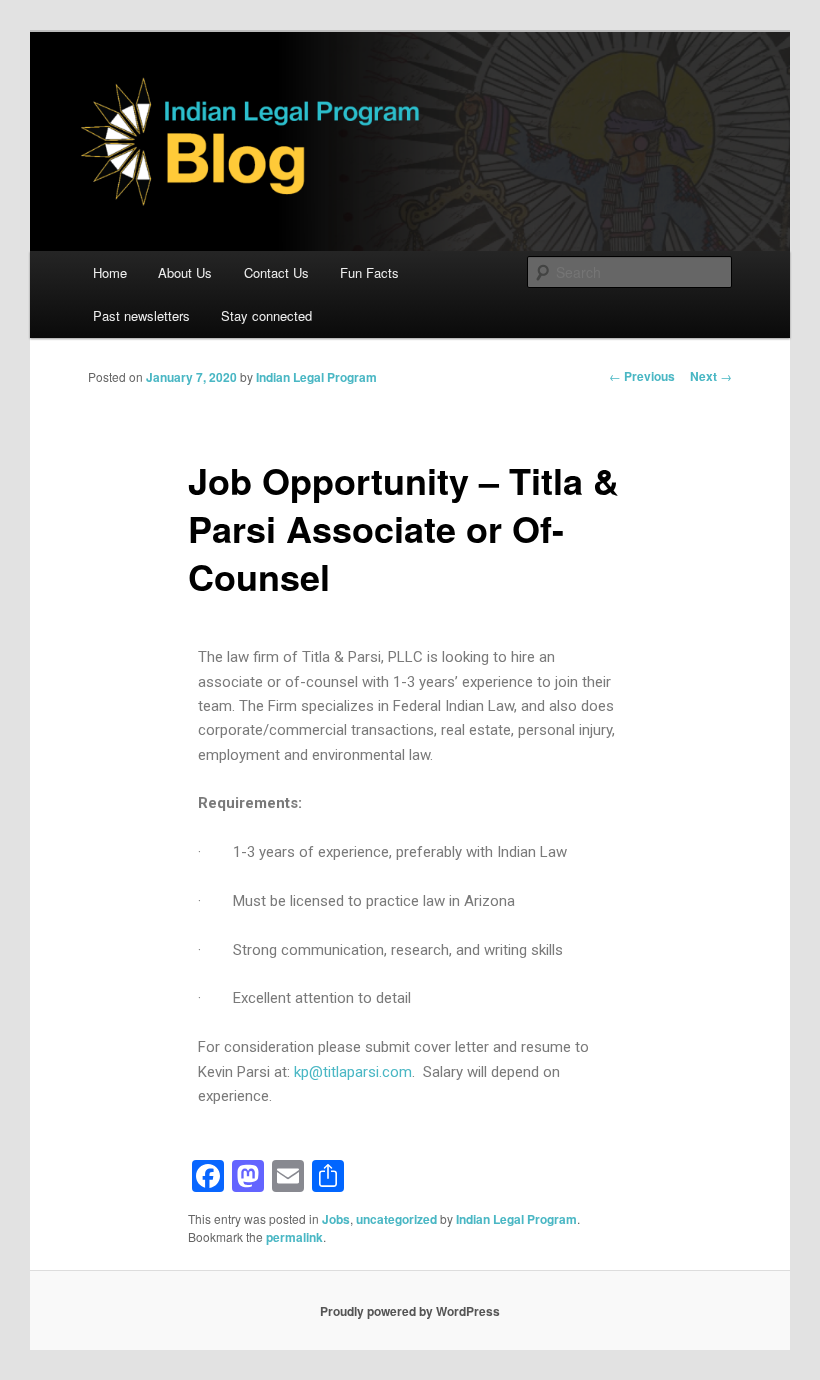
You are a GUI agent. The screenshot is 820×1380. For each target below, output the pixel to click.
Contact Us (276, 272)
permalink (294, 1237)
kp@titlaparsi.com (353, 1072)
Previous (642, 376)
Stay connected (266, 315)
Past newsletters (141, 315)
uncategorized (396, 1219)
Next (711, 376)
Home (110, 272)
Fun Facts (369, 272)
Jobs (336, 1219)
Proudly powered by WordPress (410, 1311)
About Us (185, 272)
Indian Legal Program (316, 377)
